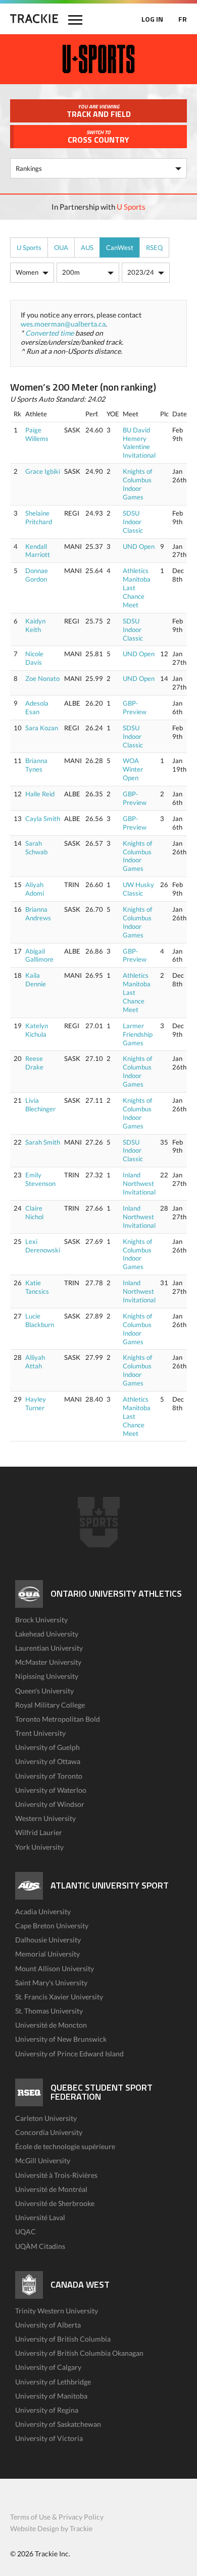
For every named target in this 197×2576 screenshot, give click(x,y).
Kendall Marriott (38, 551)
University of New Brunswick (61, 2039)
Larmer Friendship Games (138, 1034)
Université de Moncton (51, 2025)
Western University (45, 1818)
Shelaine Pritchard (39, 517)
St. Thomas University (49, 2011)
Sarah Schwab (36, 847)
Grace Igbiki (43, 471)
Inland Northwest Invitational (139, 1183)
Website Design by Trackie (51, 2528)
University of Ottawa (48, 1761)
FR (183, 19)
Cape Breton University (52, 1926)
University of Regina (47, 2410)
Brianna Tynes (36, 765)
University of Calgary (48, 2367)
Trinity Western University (57, 2311)
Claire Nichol (34, 1212)
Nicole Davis (34, 658)
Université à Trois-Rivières (56, 2175)
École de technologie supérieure (65, 2146)
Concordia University (49, 2132)
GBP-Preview (135, 707)
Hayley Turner (36, 1403)
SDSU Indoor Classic (133, 522)
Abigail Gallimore (39, 955)
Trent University (40, 1733)
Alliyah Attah (35, 1362)
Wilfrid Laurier (39, 1832)
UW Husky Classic (138, 889)
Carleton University (46, 2118)
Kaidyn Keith (35, 625)
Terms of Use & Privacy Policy (57, 2517)
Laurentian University (49, 1648)
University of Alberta (48, 2325)
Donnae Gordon (37, 575)
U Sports (131, 207)
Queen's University (44, 1691)
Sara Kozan (42, 728)
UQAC (26, 2232)
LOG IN (152, 19)
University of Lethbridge (53, 2382)
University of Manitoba (51, 2396)
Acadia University (43, 1911)
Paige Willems (37, 434)
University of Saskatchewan (58, 2424)
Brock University (41, 1620)
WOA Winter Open (133, 769)
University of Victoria (49, 2438)
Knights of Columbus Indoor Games (137, 484)
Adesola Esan (37, 707)
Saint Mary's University (51, 1983)
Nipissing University (47, 1676)
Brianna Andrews (38, 914)
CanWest (120, 247)
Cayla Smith (43, 819)
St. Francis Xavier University (59, 1997)
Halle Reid (40, 794)
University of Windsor (50, 1804)
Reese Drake (34, 1063)
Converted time (50, 333)
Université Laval (40, 2217)
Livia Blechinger (40, 1105)
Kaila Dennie (36, 980)
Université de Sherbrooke (55, 2203)
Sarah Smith (43, 1142)
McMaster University (48, 1662)
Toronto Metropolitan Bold (58, 1719)
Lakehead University (47, 1634)
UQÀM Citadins (40, 2246)
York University (39, 1847)
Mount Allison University (55, 1968)
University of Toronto (49, 1776)
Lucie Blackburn (40, 1320)
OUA (61, 247)
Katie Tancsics (37, 1287)
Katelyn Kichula (37, 1030)
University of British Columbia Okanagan (79, 2353)
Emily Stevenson (40, 1179)
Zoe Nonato (42, 678)
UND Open (139, 546)
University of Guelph (47, 1747)
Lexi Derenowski (43, 1246)
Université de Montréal (51, 2189)
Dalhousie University (48, 1940)
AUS (87, 247)
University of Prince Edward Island (69, 2054)
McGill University (43, 2160)
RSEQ (154, 247)
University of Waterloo (51, 1790)
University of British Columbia (63, 2339)
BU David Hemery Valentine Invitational (139, 443)
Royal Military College (50, 1705)
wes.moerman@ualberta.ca (63, 324)
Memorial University (47, 1954)
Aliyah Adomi (35, 889)
